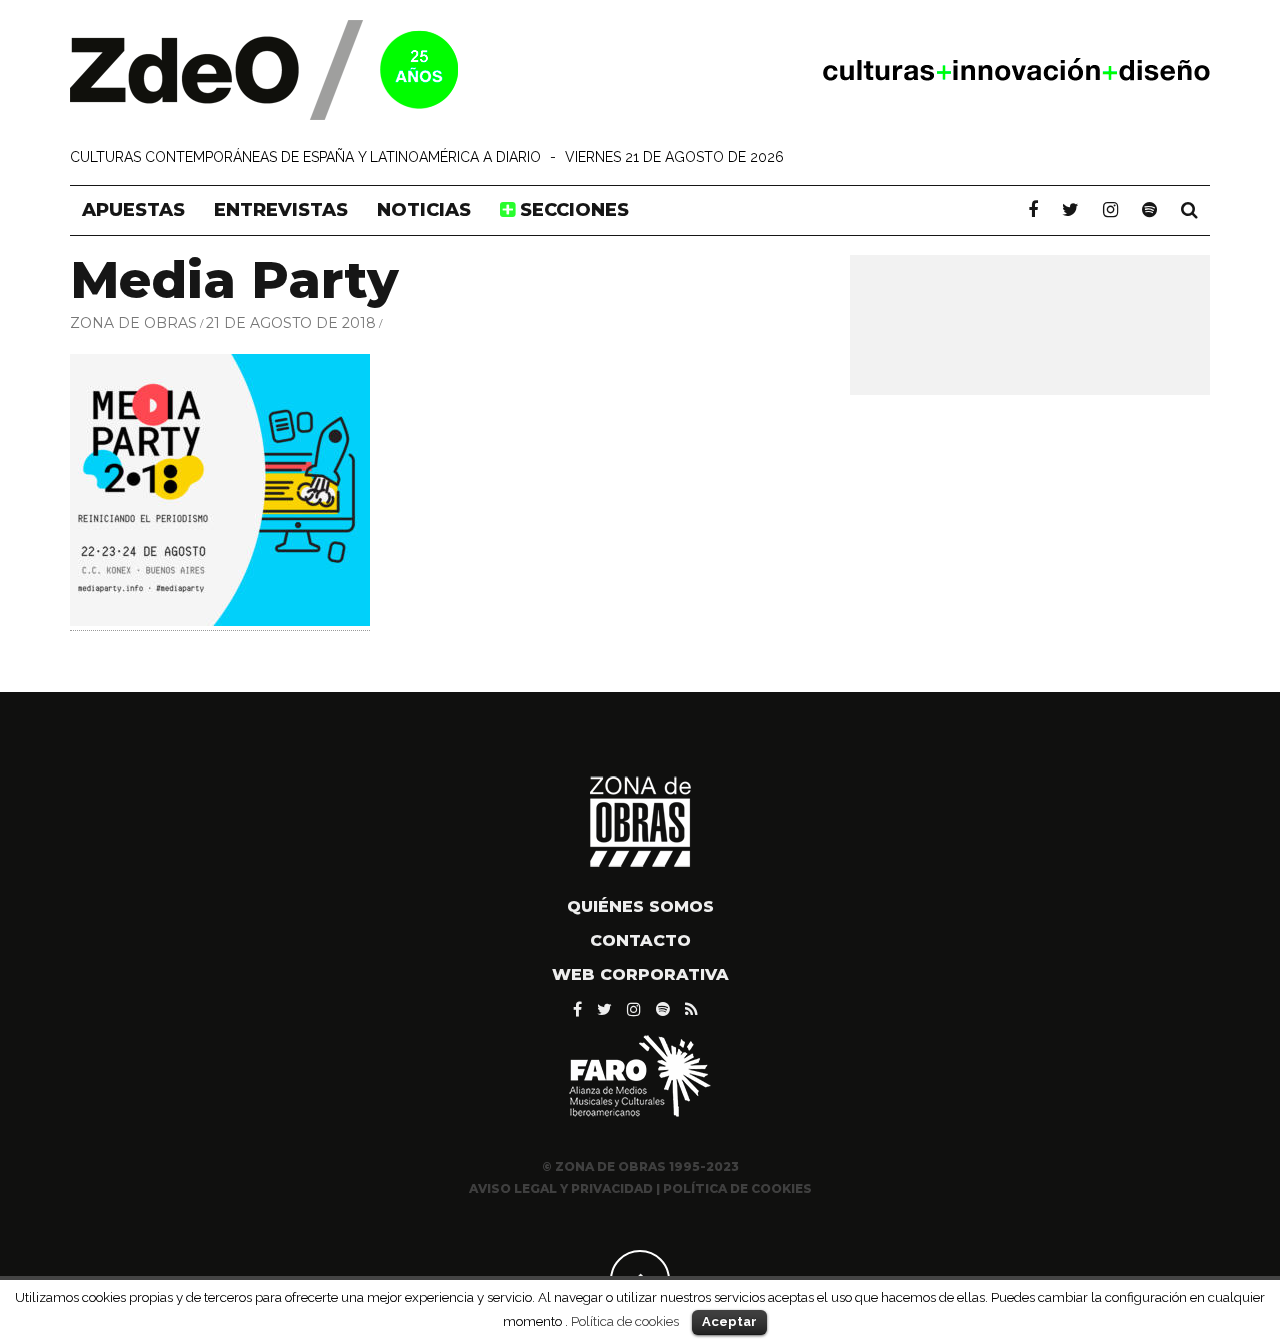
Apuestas (133, 210)
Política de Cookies (737, 1188)
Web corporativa (640, 974)
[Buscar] (1189, 210)
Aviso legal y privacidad (561, 1188)
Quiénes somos (640, 906)
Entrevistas (281, 210)
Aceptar (729, 1321)
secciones (572, 210)
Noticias (424, 210)
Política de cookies (625, 1321)
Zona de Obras (133, 323)
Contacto (640, 940)
